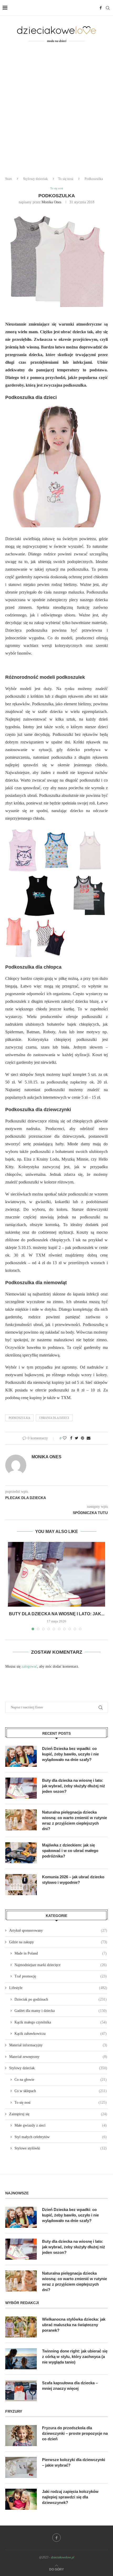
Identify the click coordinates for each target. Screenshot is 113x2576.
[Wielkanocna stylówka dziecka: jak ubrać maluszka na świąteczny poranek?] (21, 2327)
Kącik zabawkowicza (61, 2034)
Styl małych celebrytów (61, 2137)
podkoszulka (19, 1418)
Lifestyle (58, 1988)
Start (9, 179)
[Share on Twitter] (77, 1438)
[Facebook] (101, 8)
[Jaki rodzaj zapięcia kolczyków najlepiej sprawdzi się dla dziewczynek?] (21, 2499)
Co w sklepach (61, 2091)
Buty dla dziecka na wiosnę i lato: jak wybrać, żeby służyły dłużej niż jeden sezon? (74, 1786)
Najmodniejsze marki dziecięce (61, 1965)
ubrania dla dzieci (54, 1418)
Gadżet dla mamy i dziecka (61, 2011)
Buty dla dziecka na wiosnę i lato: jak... (57, 1614)
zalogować (29, 1666)
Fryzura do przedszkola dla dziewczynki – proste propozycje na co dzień (75, 2433)
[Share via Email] (89, 1438)
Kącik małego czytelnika (61, 2022)
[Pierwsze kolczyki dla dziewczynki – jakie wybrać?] (21, 2467)
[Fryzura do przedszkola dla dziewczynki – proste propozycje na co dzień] (21, 2436)
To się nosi (66, 179)
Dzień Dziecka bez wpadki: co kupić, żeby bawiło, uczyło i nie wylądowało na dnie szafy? (70, 1754)
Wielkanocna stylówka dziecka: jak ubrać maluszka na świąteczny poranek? (74, 2325)
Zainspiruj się (58, 2114)
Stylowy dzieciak (35, 179)
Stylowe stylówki (61, 2148)
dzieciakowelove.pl (63, 2557)
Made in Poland (61, 1953)
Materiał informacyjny (58, 2045)
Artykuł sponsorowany (58, 1930)
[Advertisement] (56, 113)
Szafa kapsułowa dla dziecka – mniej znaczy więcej (70, 2386)
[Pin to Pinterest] (83, 1438)
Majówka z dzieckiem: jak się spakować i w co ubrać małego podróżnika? (70, 1851)
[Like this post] (65, 1438)
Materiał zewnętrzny (58, 2057)
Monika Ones (51, 202)
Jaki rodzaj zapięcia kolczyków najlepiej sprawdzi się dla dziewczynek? (70, 2497)
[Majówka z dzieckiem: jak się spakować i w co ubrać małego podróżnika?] (21, 1853)
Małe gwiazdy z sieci (61, 2125)
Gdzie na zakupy (58, 1942)
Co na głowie (61, 2080)
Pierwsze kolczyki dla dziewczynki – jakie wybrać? (74, 2462)
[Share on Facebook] (71, 1438)
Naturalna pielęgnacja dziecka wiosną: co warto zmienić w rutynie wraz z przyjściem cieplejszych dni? (75, 1820)
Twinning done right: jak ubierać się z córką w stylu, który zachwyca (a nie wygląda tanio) (75, 2357)
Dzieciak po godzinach (61, 1999)
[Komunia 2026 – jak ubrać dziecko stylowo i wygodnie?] (21, 1885)
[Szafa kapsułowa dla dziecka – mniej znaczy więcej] (21, 2391)
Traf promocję (61, 1976)
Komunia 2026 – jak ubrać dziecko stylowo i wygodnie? (73, 1880)
